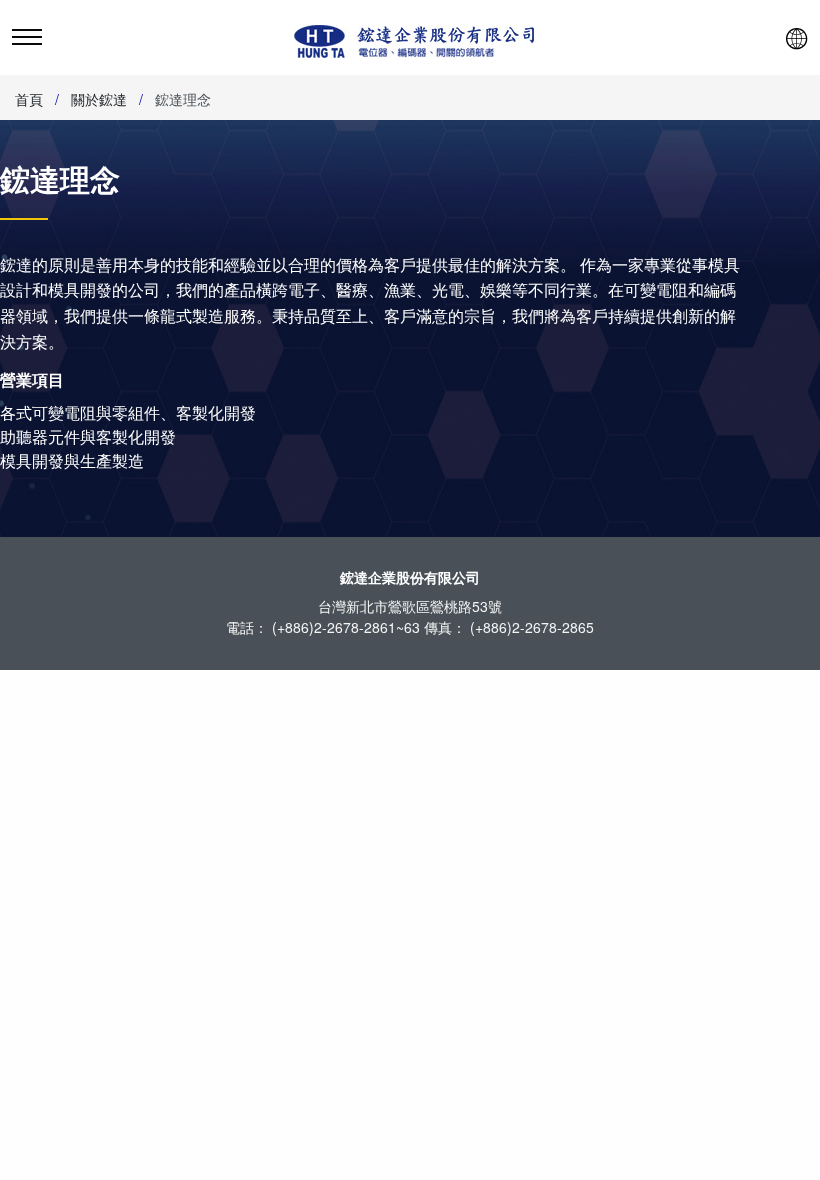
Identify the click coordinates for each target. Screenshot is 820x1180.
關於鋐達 (99, 99)
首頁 (29, 99)
